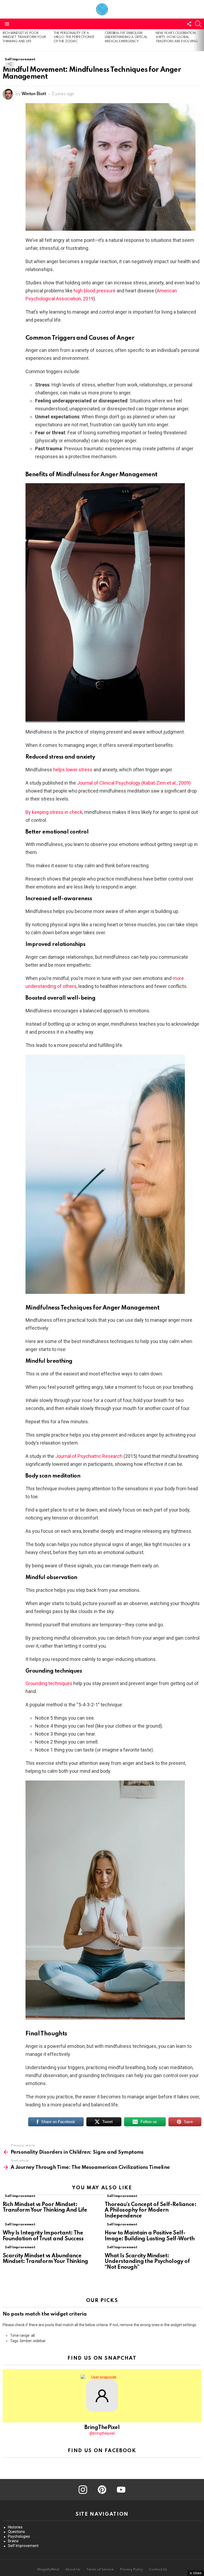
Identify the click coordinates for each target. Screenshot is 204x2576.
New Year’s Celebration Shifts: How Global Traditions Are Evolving (177, 37)
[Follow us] (189, 24)
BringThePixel (102, 2428)
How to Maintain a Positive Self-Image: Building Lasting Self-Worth (150, 2236)
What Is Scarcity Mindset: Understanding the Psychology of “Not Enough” (147, 2262)
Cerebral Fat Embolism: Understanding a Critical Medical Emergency (126, 37)
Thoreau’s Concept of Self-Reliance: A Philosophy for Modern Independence (150, 2211)
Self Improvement (20, 2196)
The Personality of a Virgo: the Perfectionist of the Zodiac (74, 37)
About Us (73, 2569)
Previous (3, 40)
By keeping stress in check (54, 812)
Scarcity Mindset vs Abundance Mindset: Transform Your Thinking (45, 2259)
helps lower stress (73, 770)
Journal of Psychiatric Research (89, 1456)
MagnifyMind (48, 2569)
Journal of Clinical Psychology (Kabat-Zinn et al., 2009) (134, 783)
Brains (13, 2541)
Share (10, 64)
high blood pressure (95, 291)
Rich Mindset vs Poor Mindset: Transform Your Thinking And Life (24, 37)
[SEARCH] (198, 24)
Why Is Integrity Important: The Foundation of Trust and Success (43, 2236)
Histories (15, 2527)
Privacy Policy (131, 2569)
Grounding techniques (49, 1683)
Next (201, 40)
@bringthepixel (102, 2433)
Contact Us (158, 2569)
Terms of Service (100, 2569)
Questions (16, 2532)
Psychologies (19, 2536)
